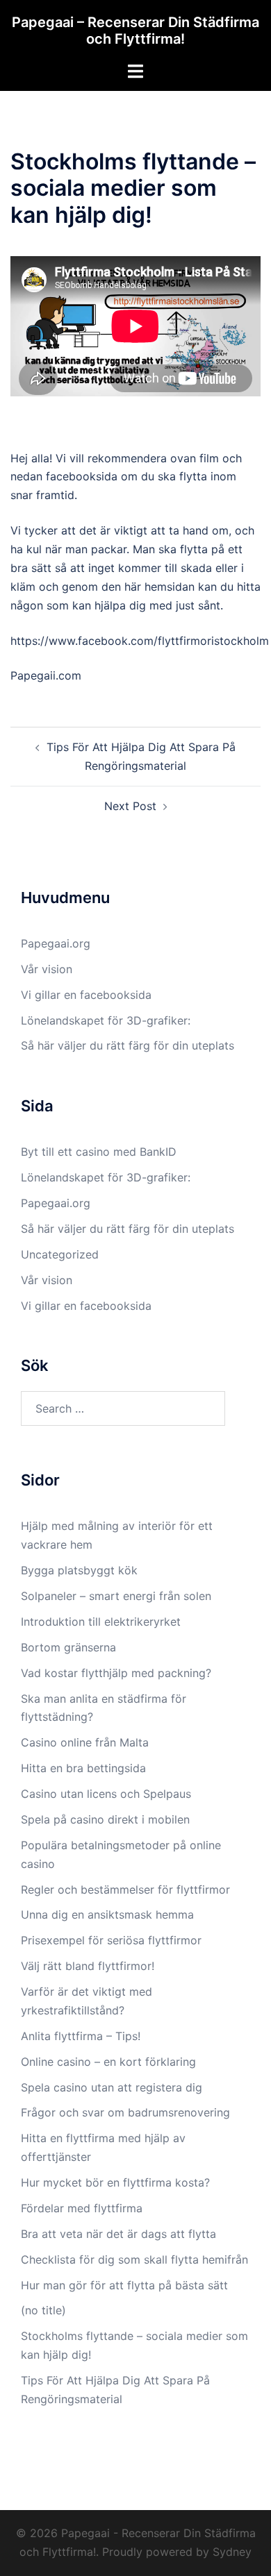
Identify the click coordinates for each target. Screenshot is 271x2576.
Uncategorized (60, 1254)
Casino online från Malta (85, 1742)
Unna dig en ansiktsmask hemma (109, 1914)
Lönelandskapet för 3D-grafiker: (106, 1020)
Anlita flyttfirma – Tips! (82, 2036)
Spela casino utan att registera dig (112, 2087)
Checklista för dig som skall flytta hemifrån (134, 2259)
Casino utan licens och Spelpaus (108, 1794)
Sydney (232, 2552)
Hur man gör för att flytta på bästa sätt (124, 2285)
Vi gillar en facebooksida (86, 995)
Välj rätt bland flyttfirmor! (89, 1966)
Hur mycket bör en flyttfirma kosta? (115, 2182)
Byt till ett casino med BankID (99, 1152)
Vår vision (47, 969)
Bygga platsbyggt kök (79, 1570)
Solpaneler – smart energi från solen (116, 1596)
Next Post (130, 806)
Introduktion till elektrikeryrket (101, 1622)
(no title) (43, 2310)
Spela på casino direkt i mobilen (107, 1819)
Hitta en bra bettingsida (83, 1768)
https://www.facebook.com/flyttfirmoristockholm (140, 641)
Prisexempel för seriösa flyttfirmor (111, 1940)
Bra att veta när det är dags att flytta (118, 2234)
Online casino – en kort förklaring (108, 2062)
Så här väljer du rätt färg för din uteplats (128, 1045)
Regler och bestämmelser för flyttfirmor (127, 1889)
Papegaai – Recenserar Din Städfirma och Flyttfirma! (135, 31)
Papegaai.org (56, 943)
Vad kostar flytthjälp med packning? (116, 1673)
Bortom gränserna (68, 1647)
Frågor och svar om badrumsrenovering (125, 2112)
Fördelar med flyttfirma (82, 2208)
